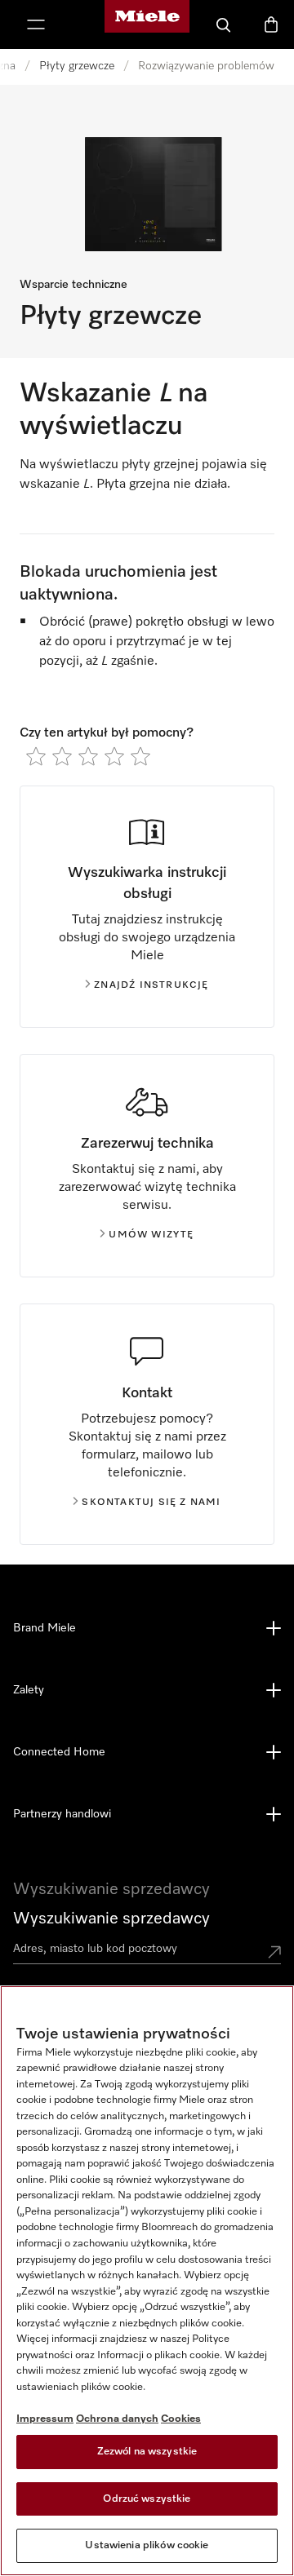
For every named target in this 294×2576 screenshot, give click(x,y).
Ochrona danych (117, 2419)
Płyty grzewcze (77, 66)
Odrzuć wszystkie (147, 2499)
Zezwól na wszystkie (147, 2452)
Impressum (45, 2419)
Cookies (181, 2419)
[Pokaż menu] (36, 24)
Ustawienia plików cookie (147, 2545)
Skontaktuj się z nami (151, 1503)
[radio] (36, 756)
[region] (147, 2281)
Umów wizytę (151, 1235)
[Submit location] (274, 1952)
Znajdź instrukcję (151, 985)
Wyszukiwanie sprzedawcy (111, 1919)
